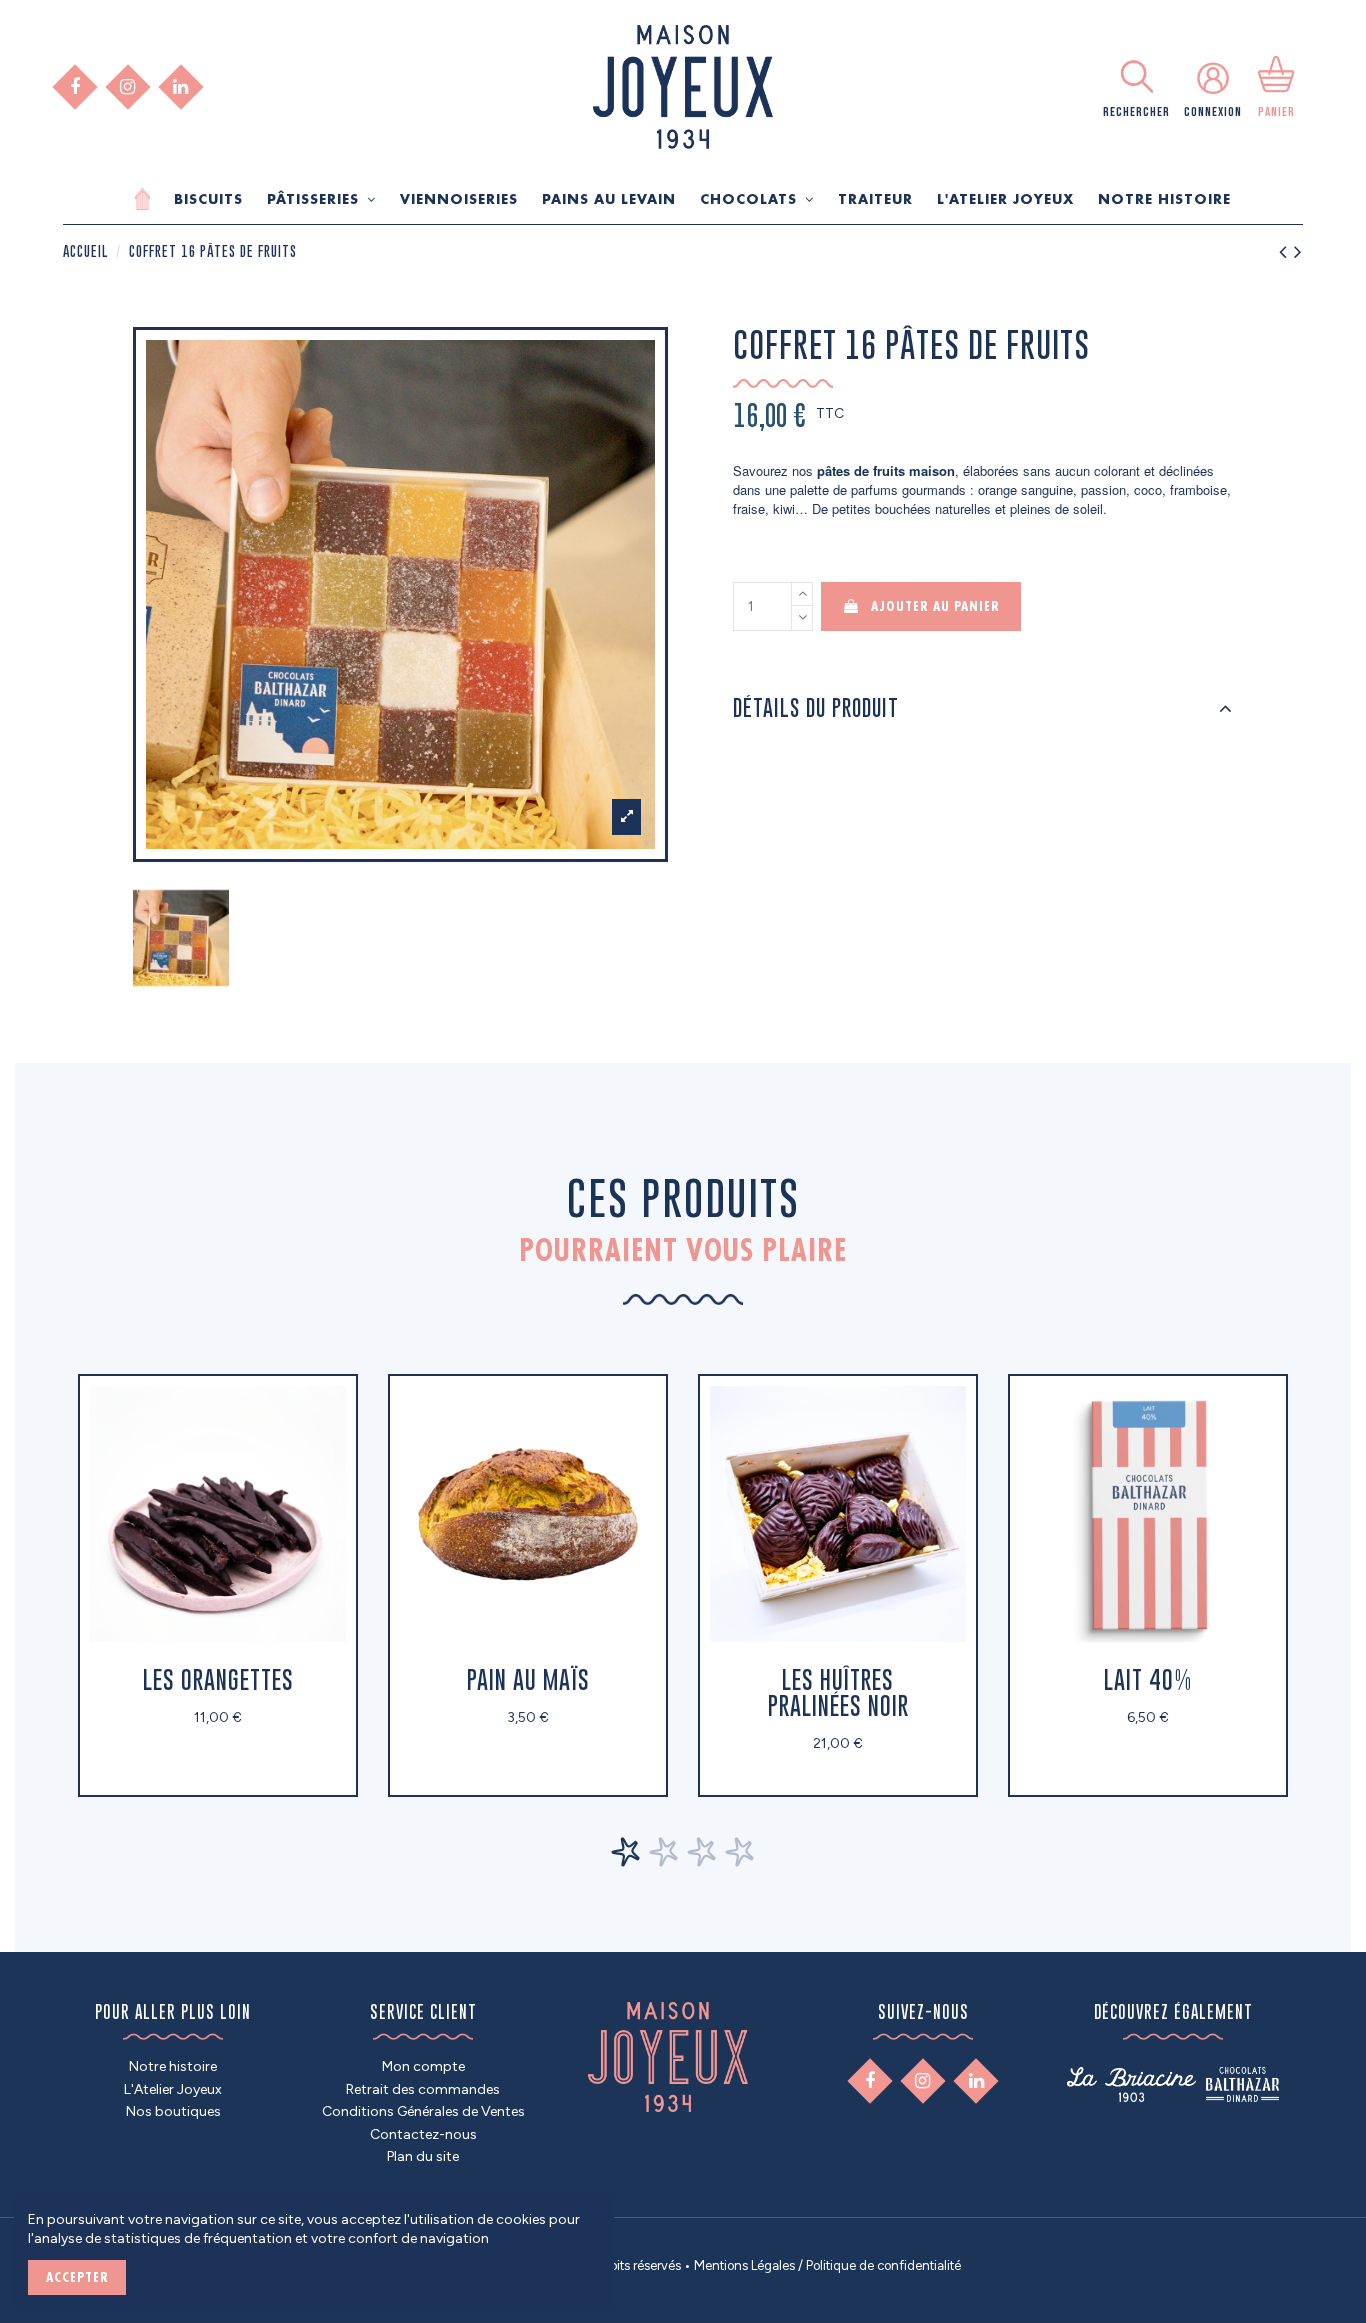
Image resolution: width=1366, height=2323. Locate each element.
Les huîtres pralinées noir (838, 1692)
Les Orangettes (218, 1679)
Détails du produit (816, 708)
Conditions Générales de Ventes (423, 2111)
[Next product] (1298, 249)
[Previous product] (1286, 249)
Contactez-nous (423, 2134)
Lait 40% (1148, 1679)
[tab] (983, 709)
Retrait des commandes (423, 2089)
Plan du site (423, 2156)
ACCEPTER (77, 2277)
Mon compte (423, 2066)
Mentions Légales (744, 2265)
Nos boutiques (173, 2111)
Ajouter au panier (935, 606)
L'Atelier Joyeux (173, 2089)
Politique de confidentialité (883, 2265)
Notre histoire (173, 2066)
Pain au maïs (528, 1679)
